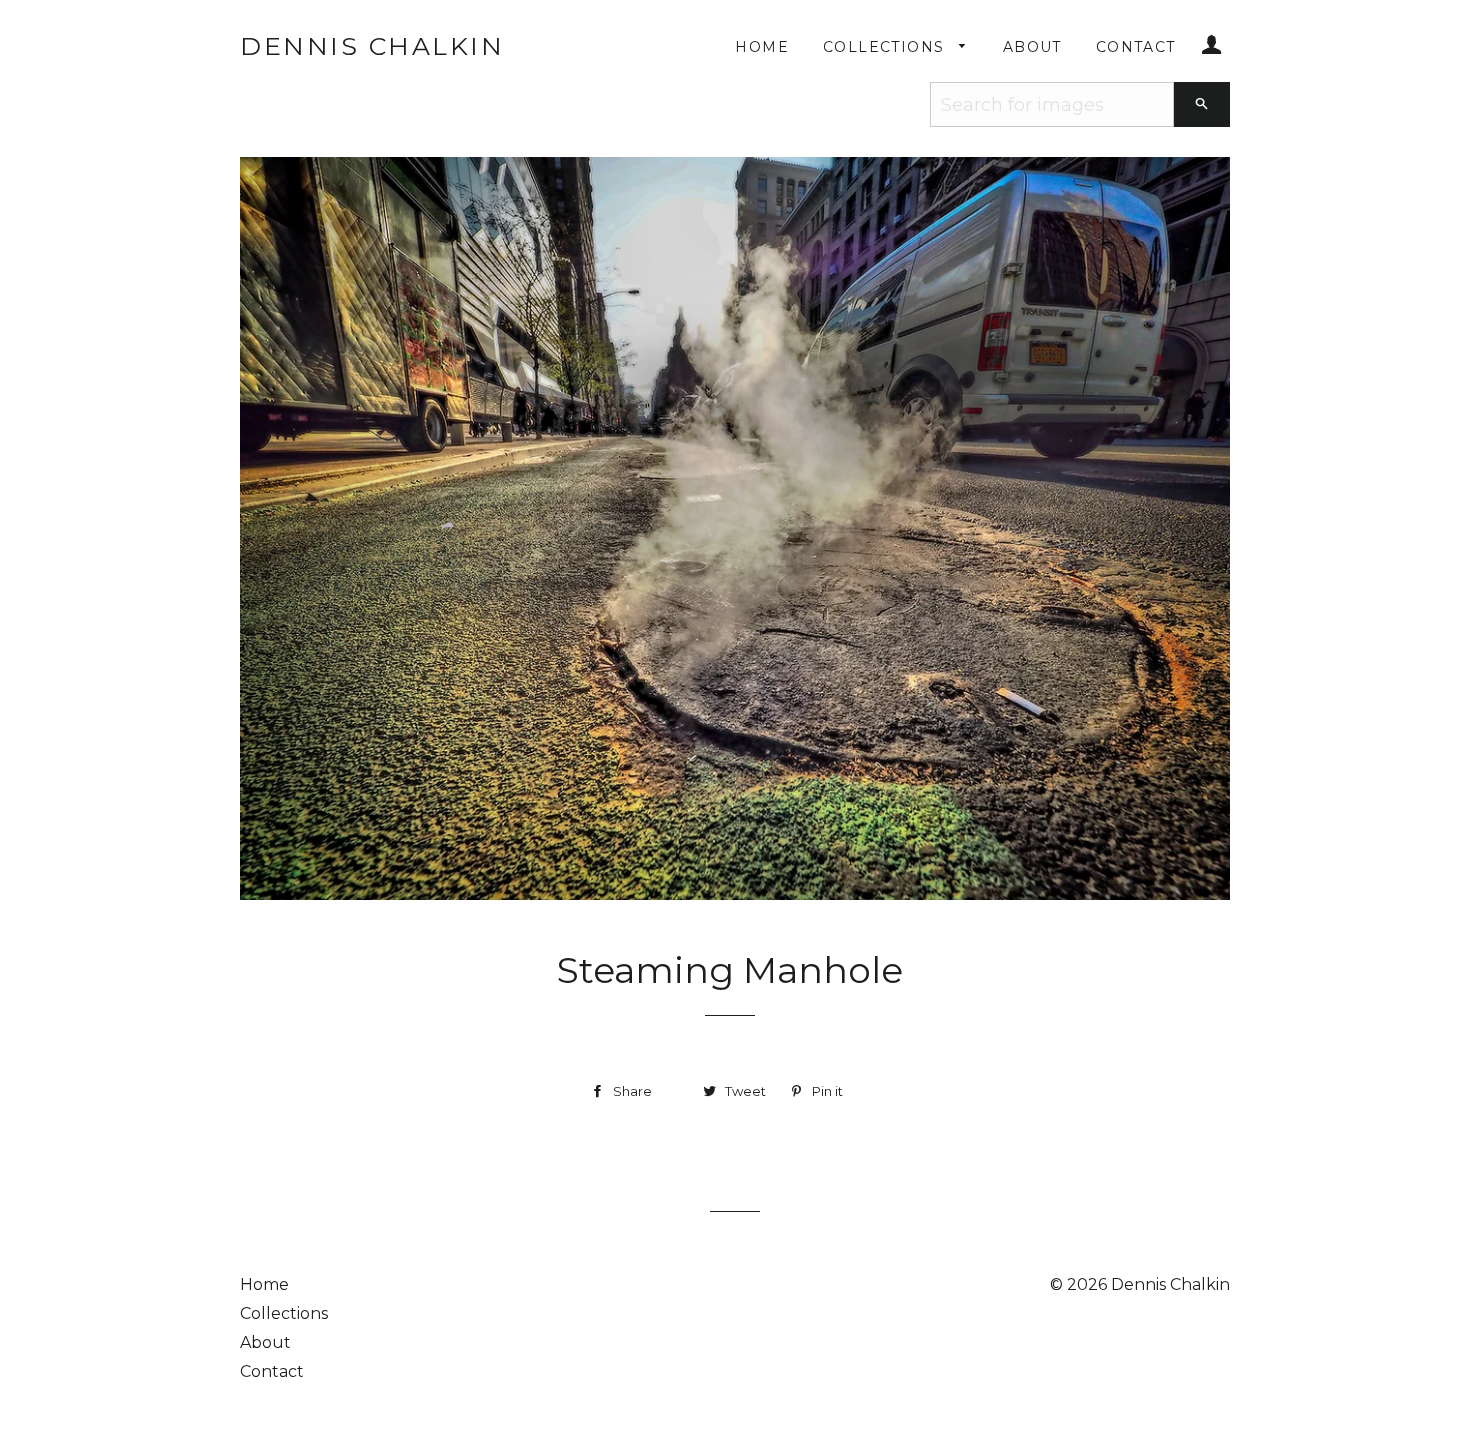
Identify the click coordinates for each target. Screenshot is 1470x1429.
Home (762, 47)
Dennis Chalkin (372, 46)
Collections (886, 47)
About (1032, 47)
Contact (1136, 47)
